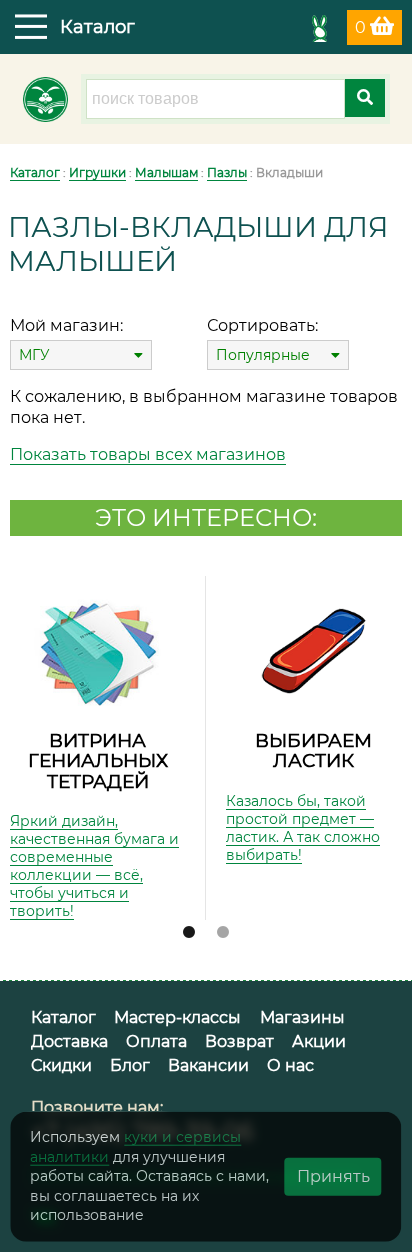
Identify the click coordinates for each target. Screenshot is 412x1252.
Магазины (302, 1017)
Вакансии (208, 1065)
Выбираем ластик (313, 751)
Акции (319, 1041)
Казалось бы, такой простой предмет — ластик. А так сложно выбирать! (303, 828)
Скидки (61, 1065)
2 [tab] (223, 933)
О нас (290, 1065)
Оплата (156, 1041)
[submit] (365, 98)
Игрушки (97, 172)
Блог (130, 1065)
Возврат (239, 1041)
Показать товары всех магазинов (148, 454)
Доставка (69, 1041)
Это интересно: (206, 517)
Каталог (35, 172)
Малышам (166, 172)
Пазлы (227, 172)
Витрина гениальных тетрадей (98, 761)
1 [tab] (189, 933)
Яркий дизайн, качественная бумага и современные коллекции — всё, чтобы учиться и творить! (94, 866)
